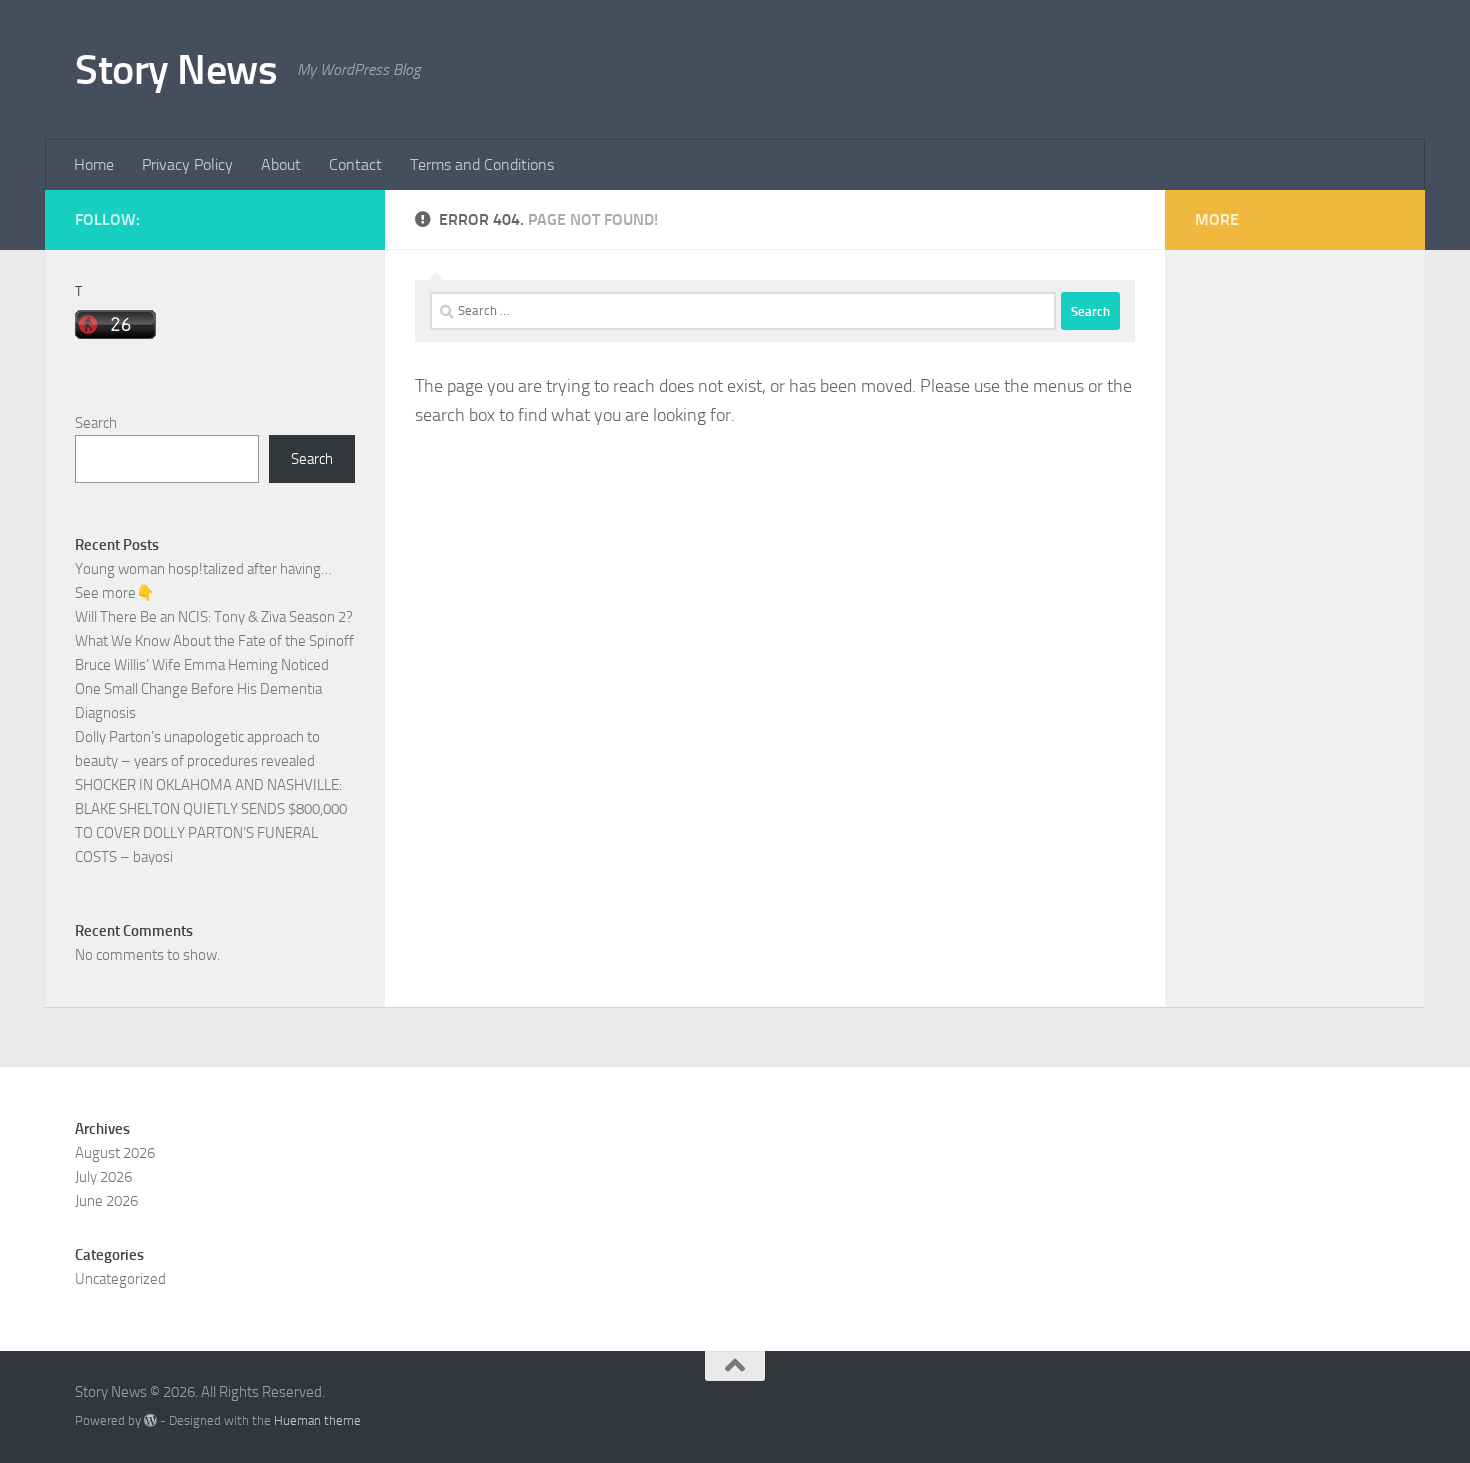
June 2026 (106, 1201)
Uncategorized (120, 1279)
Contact (355, 164)
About (281, 164)
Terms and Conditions (482, 164)
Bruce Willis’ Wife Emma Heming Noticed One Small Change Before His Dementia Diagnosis (202, 689)
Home (94, 164)
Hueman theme (317, 1420)
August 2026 (115, 1153)
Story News (176, 70)
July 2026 (103, 1177)
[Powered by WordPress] (150, 1420)
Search (96, 423)
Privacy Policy (187, 164)
